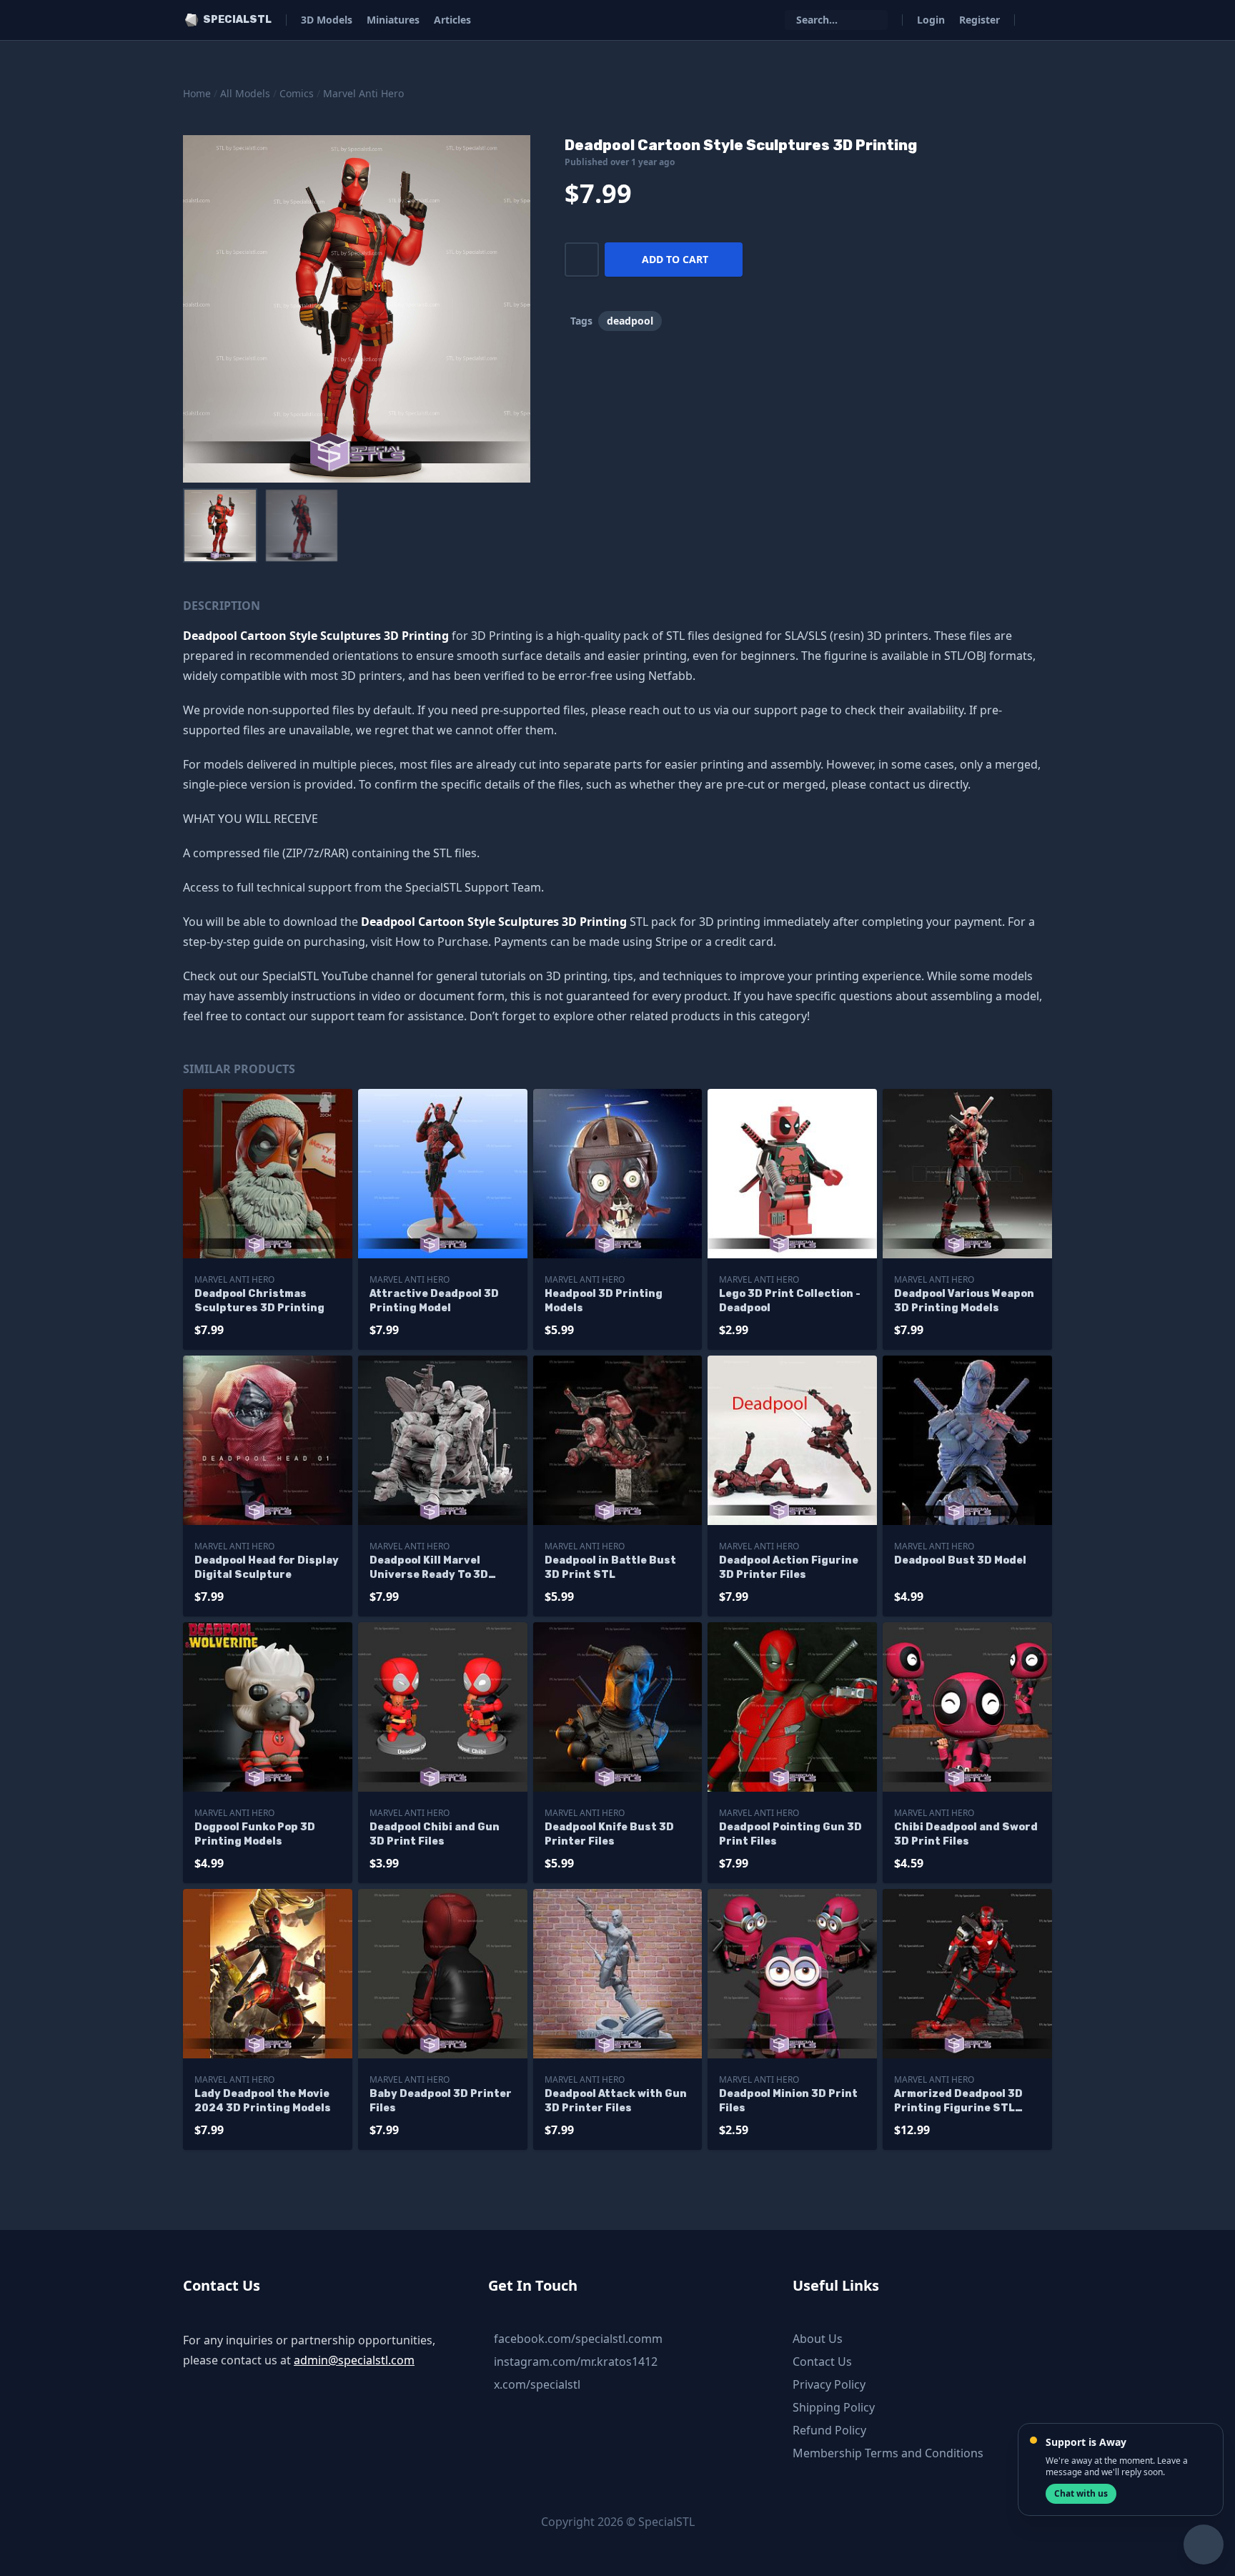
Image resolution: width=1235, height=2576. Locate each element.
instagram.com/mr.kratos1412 (576, 2362)
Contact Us (822, 2362)
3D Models (327, 20)
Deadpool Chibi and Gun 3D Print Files (435, 1834)
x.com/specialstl (537, 2384)
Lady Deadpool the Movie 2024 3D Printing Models (263, 2101)
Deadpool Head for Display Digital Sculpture (267, 1568)
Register (979, 20)
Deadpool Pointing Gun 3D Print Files (790, 1834)
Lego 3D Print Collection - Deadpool (790, 1301)
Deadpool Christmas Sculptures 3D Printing (259, 1301)
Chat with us (1081, 2493)
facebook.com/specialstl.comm (578, 2339)
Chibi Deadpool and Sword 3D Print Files (966, 1834)
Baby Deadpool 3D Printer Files (441, 2101)
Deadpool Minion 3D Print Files (788, 2101)
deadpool (630, 321)
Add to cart (675, 259)
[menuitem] (220, 525)
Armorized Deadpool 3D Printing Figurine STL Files (958, 2102)
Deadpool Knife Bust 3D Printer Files (609, 1834)
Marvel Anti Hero (363, 93)
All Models (245, 93)
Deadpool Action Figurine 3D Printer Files (789, 1568)
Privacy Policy (829, 2384)
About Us (818, 2339)
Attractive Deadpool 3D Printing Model (434, 1301)
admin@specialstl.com (354, 2360)
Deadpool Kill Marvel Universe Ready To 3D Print (429, 1568)
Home (197, 93)
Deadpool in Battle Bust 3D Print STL (610, 1568)
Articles (452, 20)
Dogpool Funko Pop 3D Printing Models (255, 1834)
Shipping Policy (834, 2407)
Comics (297, 93)
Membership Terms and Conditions (888, 2453)
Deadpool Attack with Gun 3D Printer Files (616, 2101)
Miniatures (393, 20)
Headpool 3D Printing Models (604, 1301)
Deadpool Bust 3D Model (960, 1560)
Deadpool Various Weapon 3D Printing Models (964, 1301)
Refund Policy (829, 2430)
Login (931, 20)
